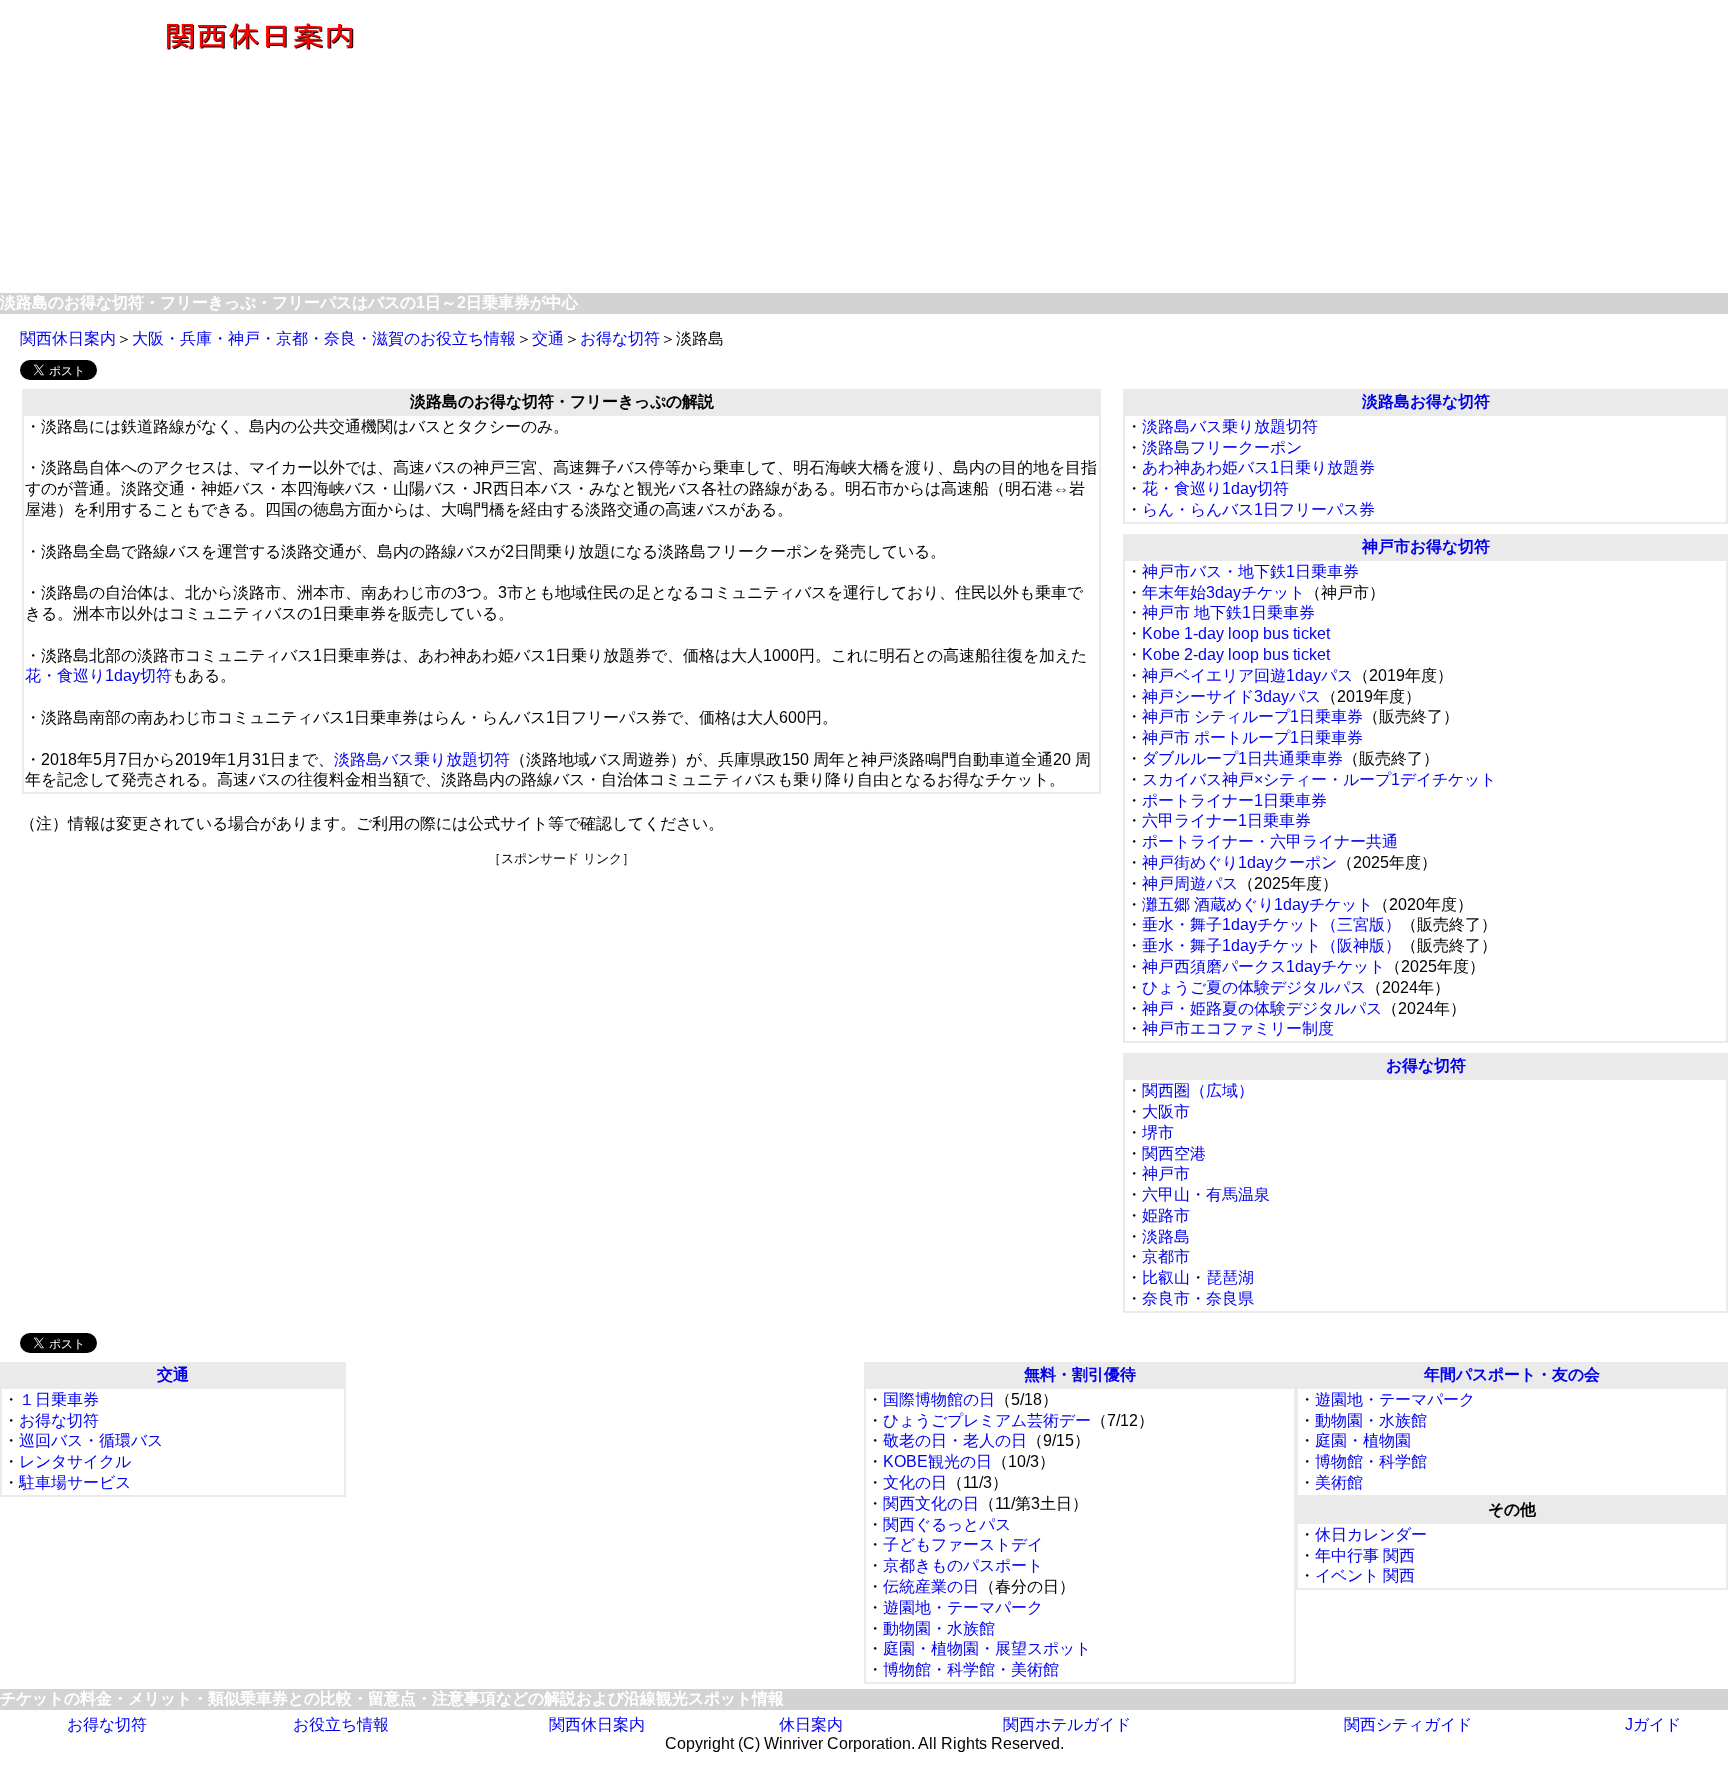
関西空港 (1174, 1153)
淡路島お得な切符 (1426, 401)
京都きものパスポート (963, 1565)
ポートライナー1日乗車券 (1234, 800)
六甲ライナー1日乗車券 (1226, 820)
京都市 (1166, 1256)
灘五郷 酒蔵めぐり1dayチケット (1257, 904)
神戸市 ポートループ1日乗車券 (1252, 737)
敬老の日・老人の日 (955, 1440)
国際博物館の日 (939, 1399)
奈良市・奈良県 (1198, 1298)
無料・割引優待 (1080, 1374)
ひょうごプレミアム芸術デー (987, 1420)
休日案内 (811, 1724)
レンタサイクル (75, 1461)
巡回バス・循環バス (91, 1440)
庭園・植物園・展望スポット (987, 1648)
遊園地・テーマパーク (963, 1607)
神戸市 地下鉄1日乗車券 (1228, 612)
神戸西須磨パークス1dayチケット (1263, 966)
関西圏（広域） (1198, 1090)
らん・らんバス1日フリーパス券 (1258, 509)
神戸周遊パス (1190, 883)
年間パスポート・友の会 (1512, 1374)
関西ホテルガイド (1067, 1724)
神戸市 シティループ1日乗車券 (1252, 716)
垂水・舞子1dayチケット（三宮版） (1271, 924)
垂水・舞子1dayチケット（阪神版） (1271, 945)
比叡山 (1166, 1277)
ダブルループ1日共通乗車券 (1242, 758)
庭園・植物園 (1363, 1440)
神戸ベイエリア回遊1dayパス (1247, 675)
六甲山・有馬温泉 (1206, 1194)
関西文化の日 (931, 1503)
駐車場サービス (75, 1482)
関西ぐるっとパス (947, 1524)
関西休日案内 (68, 338)
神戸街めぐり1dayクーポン (1239, 862)
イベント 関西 (1365, 1575)
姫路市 (1166, 1215)
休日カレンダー (1371, 1534)
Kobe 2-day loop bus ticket (1236, 654)
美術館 (1339, 1482)
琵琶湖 (1230, 1277)
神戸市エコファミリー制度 (1238, 1028)
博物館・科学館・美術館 (971, 1669)
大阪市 (1166, 1111)
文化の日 (915, 1482)
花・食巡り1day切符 (98, 675)
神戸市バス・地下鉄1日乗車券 (1250, 571)
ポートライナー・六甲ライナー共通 (1270, 841)
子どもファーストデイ (963, 1544)
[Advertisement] (1123, 148)
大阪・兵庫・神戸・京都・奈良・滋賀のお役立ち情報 (324, 338)
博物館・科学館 (1371, 1461)
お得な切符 (620, 338)
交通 (548, 338)
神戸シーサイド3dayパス (1231, 696)
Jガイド (1653, 1724)
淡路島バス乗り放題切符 (422, 759)
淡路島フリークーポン (1222, 447)
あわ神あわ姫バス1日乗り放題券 (1258, 467)
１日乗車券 (59, 1399)
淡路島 (1166, 1236)
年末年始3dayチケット (1223, 592)
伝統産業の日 (931, 1586)
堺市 (1158, 1132)
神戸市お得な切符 (1426, 546)
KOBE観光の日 (937, 1461)
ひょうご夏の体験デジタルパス (1254, 987)
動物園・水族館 (939, 1628)
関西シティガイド (1408, 1724)
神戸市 (1166, 1173)
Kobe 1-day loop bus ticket (1236, 633)
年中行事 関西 (1365, 1555)
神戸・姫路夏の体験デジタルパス (1262, 1008)
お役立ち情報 (341, 1724)
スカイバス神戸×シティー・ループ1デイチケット (1319, 779)
